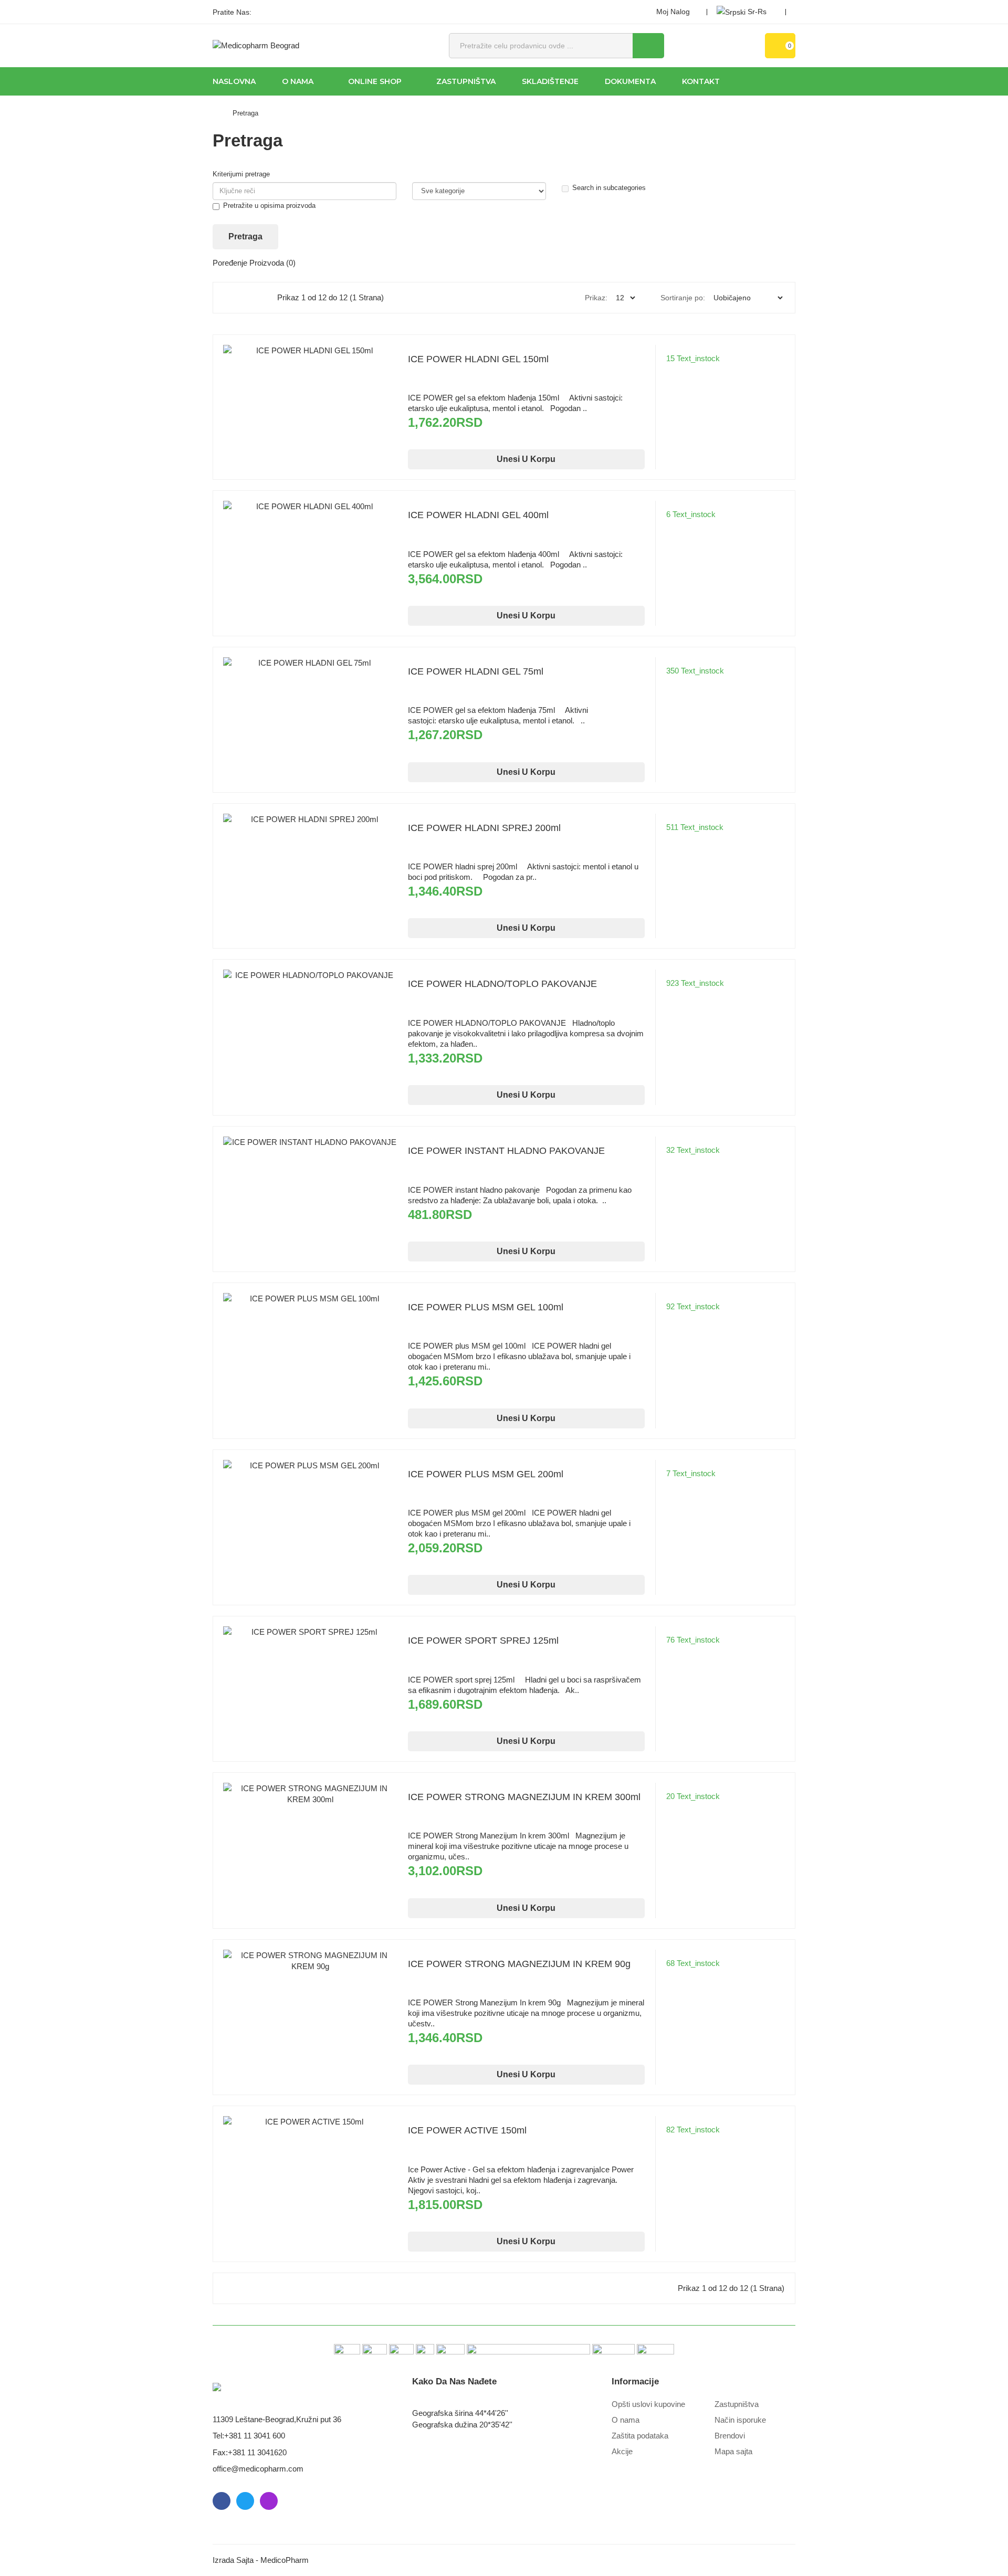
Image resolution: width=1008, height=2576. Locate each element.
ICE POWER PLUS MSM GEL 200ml (486, 1474)
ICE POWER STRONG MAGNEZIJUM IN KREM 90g (519, 1964)
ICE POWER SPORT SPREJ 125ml (483, 1641)
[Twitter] (281, 12)
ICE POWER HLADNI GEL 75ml (476, 671)
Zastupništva (737, 2404)
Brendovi (730, 2436)
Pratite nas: (232, 12)
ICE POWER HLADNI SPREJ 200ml (484, 828)
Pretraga (245, 113)
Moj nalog (673, 12)
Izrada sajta (233, 2560)
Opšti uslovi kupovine (648, 2404)
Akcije (622, 2451)
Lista (255, 298)
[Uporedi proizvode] (331, 371)
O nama (626, 2420)
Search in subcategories (609, 188)
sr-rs (757, 12)
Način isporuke (740, 2420)
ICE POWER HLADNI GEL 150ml (478, 359)
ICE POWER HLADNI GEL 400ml (478, 515)
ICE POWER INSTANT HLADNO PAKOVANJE (506, 1151)
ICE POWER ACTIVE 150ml (467, 2130)
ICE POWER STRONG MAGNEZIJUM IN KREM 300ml (524, 1797)
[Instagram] (299, 12)
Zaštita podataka (640, 2436)
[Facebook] (263, 12)
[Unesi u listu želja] (310, 371)
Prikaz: (596, 298)
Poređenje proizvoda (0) (254, 263)
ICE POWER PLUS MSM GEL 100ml (486, 1307)
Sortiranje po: (683, 298)
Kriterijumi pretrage (241, 174)
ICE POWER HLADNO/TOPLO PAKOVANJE (502, 984)
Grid (233, 298)
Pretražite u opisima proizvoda (269, 206)
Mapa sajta (733, 2451)
